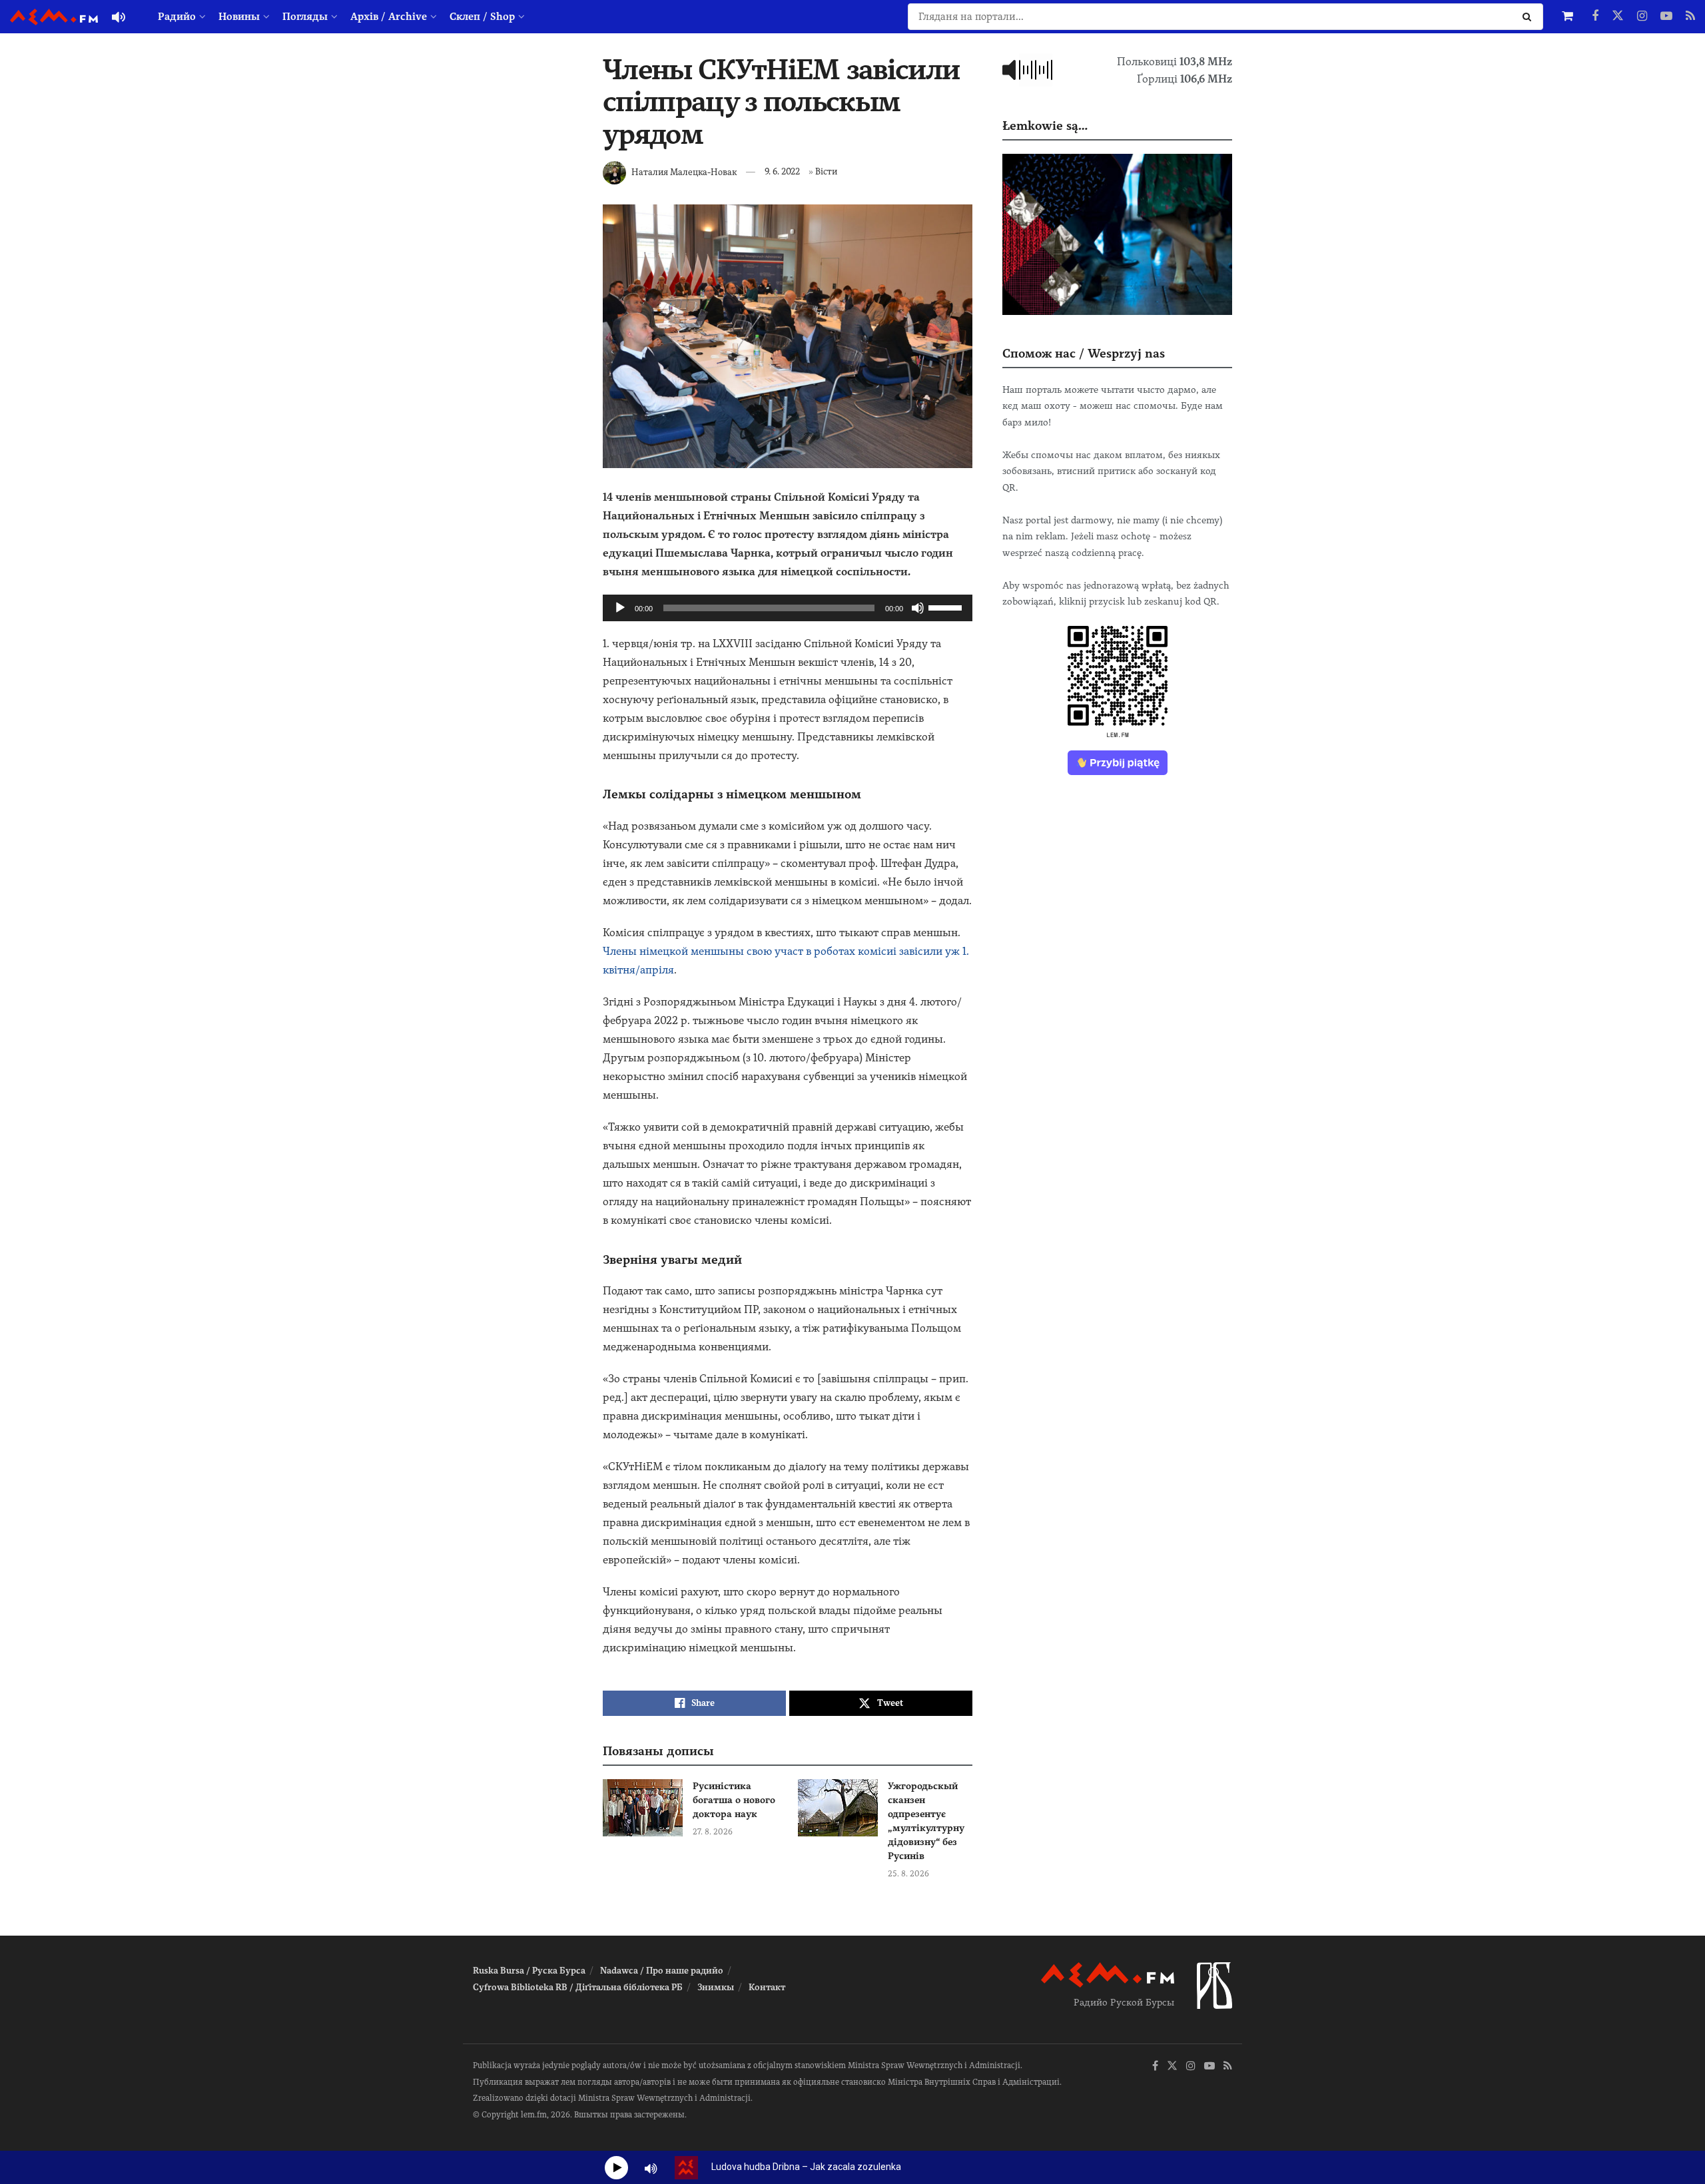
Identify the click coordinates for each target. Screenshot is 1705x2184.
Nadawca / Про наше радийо (662, 1971)
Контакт (767, 1987)
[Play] (620, 608)
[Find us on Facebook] (1595, 17)
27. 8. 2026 (713, 1832)
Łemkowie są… (1045, 126)
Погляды (305, 17)
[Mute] (918, 608)
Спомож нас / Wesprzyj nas (1084, 353)
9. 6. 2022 (782, 171)
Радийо (177, 17)
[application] (788, 608)
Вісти (826, 171)
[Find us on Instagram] (1642, 17)
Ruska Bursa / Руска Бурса (529, 1971)
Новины (239, 17)
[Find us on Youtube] (1666, 17)
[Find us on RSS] (1690, 17)
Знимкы (716, 1987)
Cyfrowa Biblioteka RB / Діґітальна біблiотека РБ (578, 1987)
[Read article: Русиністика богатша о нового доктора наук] (643, 1808)
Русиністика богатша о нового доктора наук (734, 1800)
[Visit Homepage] (54, 17)
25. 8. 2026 (908, 1874)
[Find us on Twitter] (1618, 17)
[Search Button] (1530, 17)
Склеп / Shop (482, 17)
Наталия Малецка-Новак (684, 171)
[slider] (947, 607)
